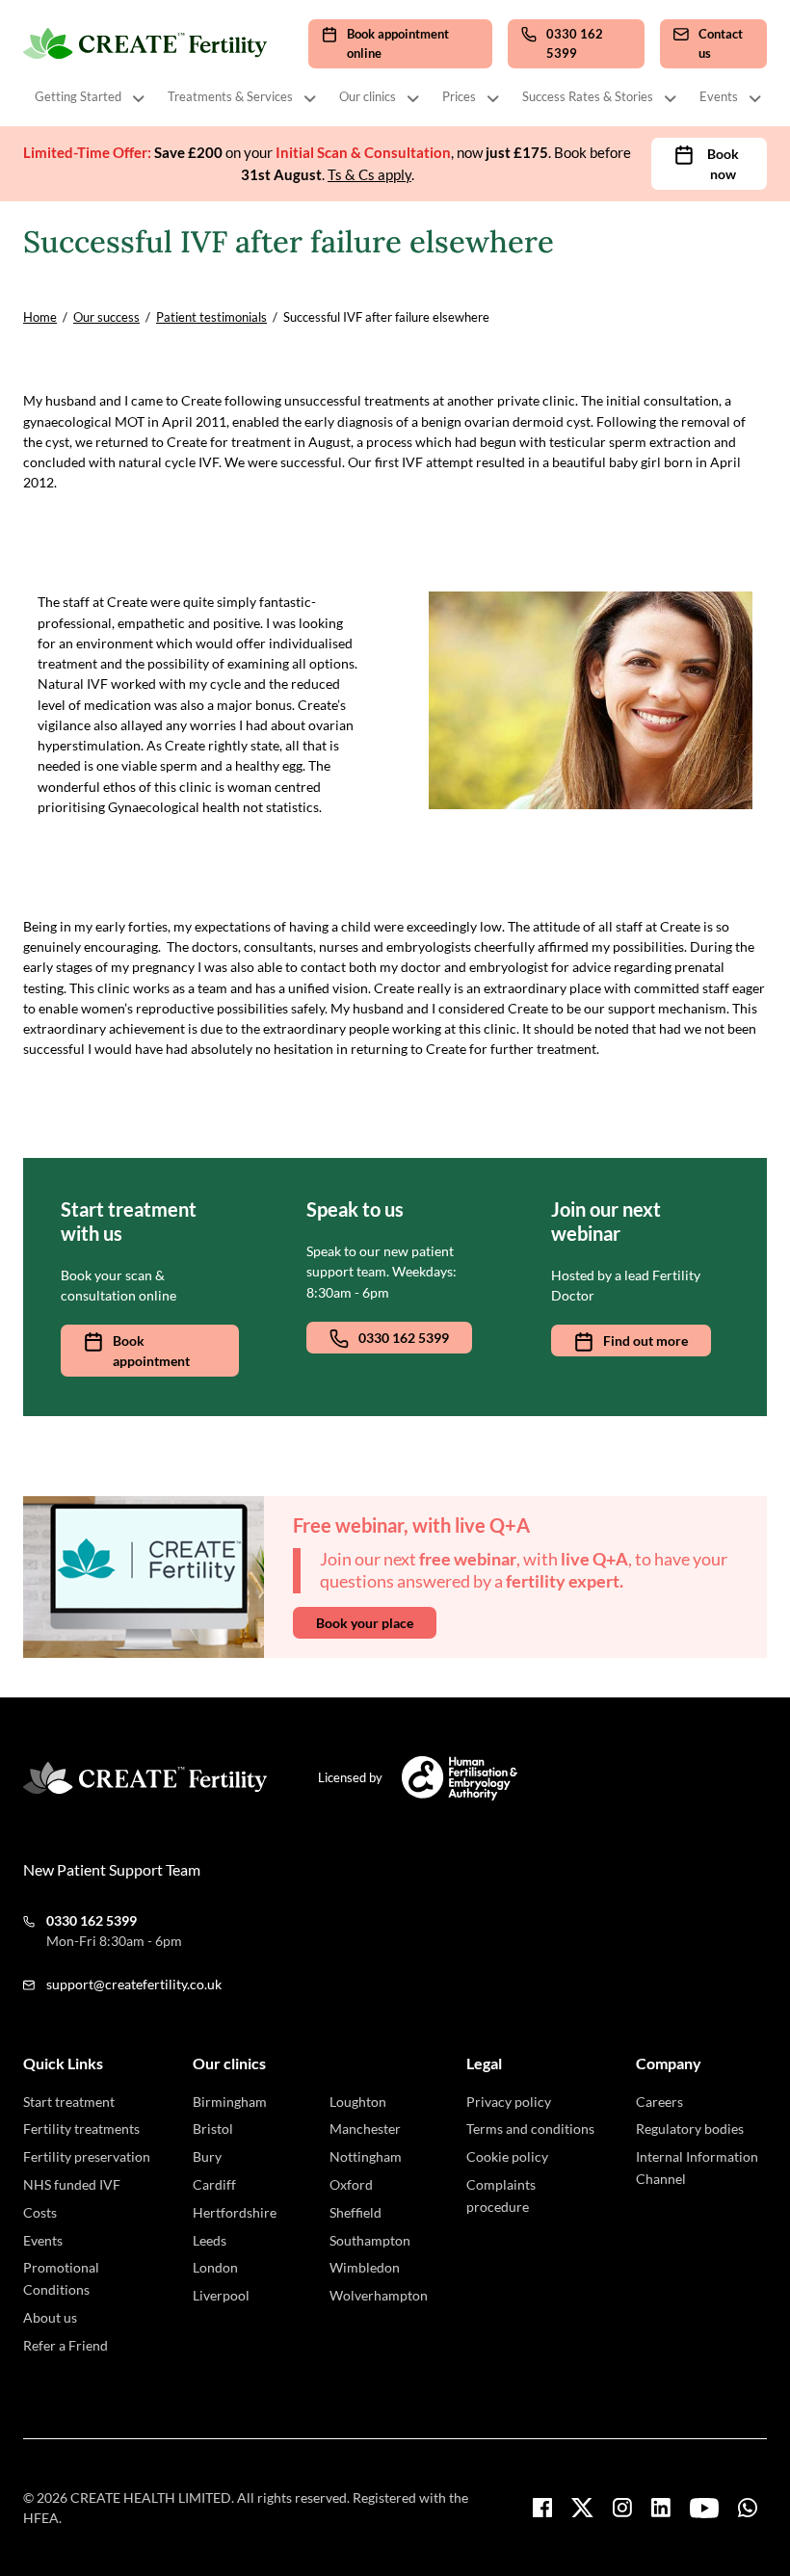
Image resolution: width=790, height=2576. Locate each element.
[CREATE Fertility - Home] (146, 44)
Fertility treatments (81, 2129)
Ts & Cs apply (369, 174)
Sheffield (355, 2212)
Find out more (645, 1341)
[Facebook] (542, 2508)
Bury (207, 2156)
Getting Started (78, 96)
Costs (40, 2212)
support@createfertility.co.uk (134, 1984)
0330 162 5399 (404, 1338)
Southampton (370, 2240)
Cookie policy (507, 2156)
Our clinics (368, 96)
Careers (659, 2102)
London (215, 2267)
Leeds (210, 2240)
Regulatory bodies (690, 2129)
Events (719, 96)
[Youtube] (704, 2508)
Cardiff (214, 2184)
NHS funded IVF (72, 2184)
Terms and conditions (530, 2129)
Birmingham (230, 2102)
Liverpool (221, 2295)
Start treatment (69, 2102)
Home (40, 317)
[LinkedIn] (661, 2508)
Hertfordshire (235, 2212)
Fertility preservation (87, 2156)
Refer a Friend (66, 2345)
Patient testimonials (211, 317)
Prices (459, 96)
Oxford (351, 2184)
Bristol (213, 2129)
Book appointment (151, 1351)
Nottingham (366, 2156)
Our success (106, 317)
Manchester (365, 2129)
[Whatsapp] (748, 2508)
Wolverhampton (379, 2295)
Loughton (358, 2102)
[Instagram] (622, 2508)
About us (50, 2317)
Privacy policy (509, 2102)
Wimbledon (365, 2267)
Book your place (365, 1623)
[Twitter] (582, 2508)
